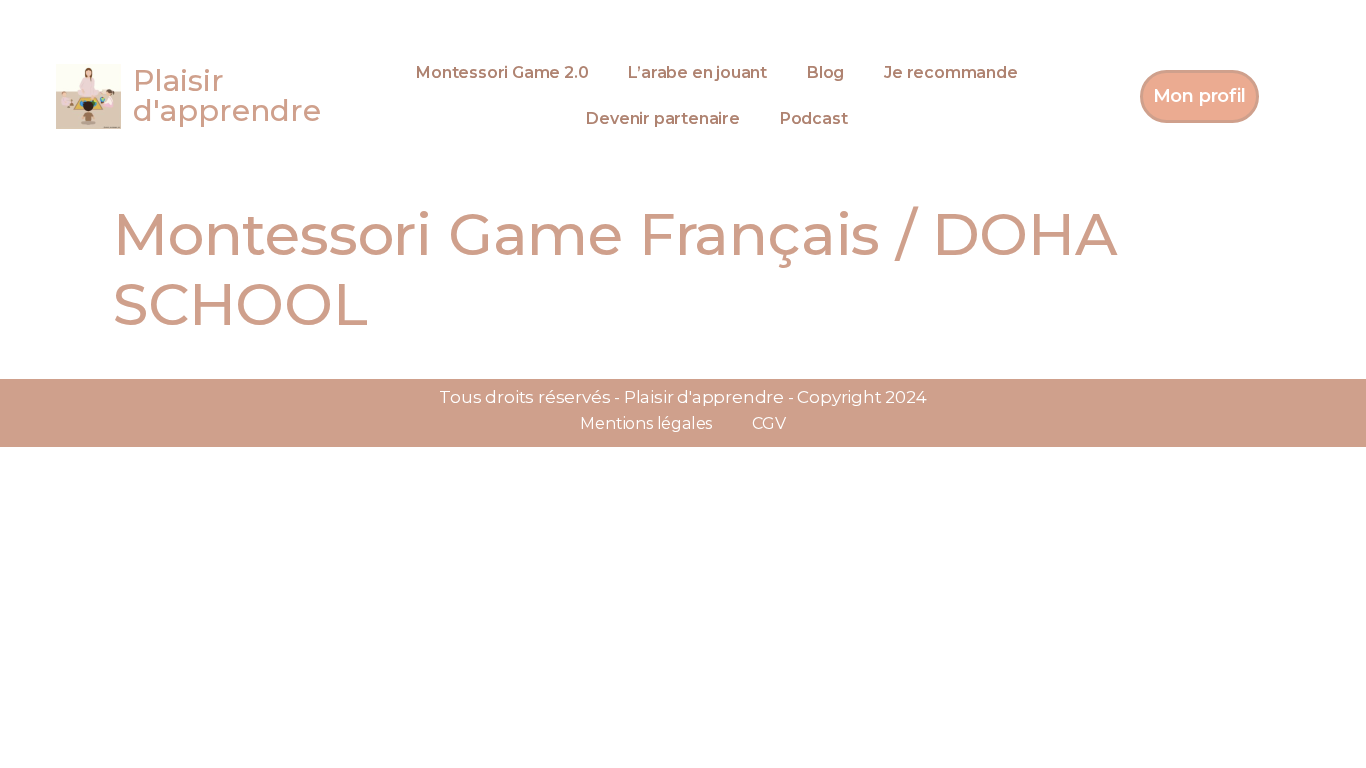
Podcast (814, 118)
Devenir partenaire (662, 118)
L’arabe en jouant (697, 72)
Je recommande (950, 72)
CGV (768, 423)
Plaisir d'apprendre (227, 95)
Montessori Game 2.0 (502, 72)
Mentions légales (646, 423)
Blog (825, 72)
